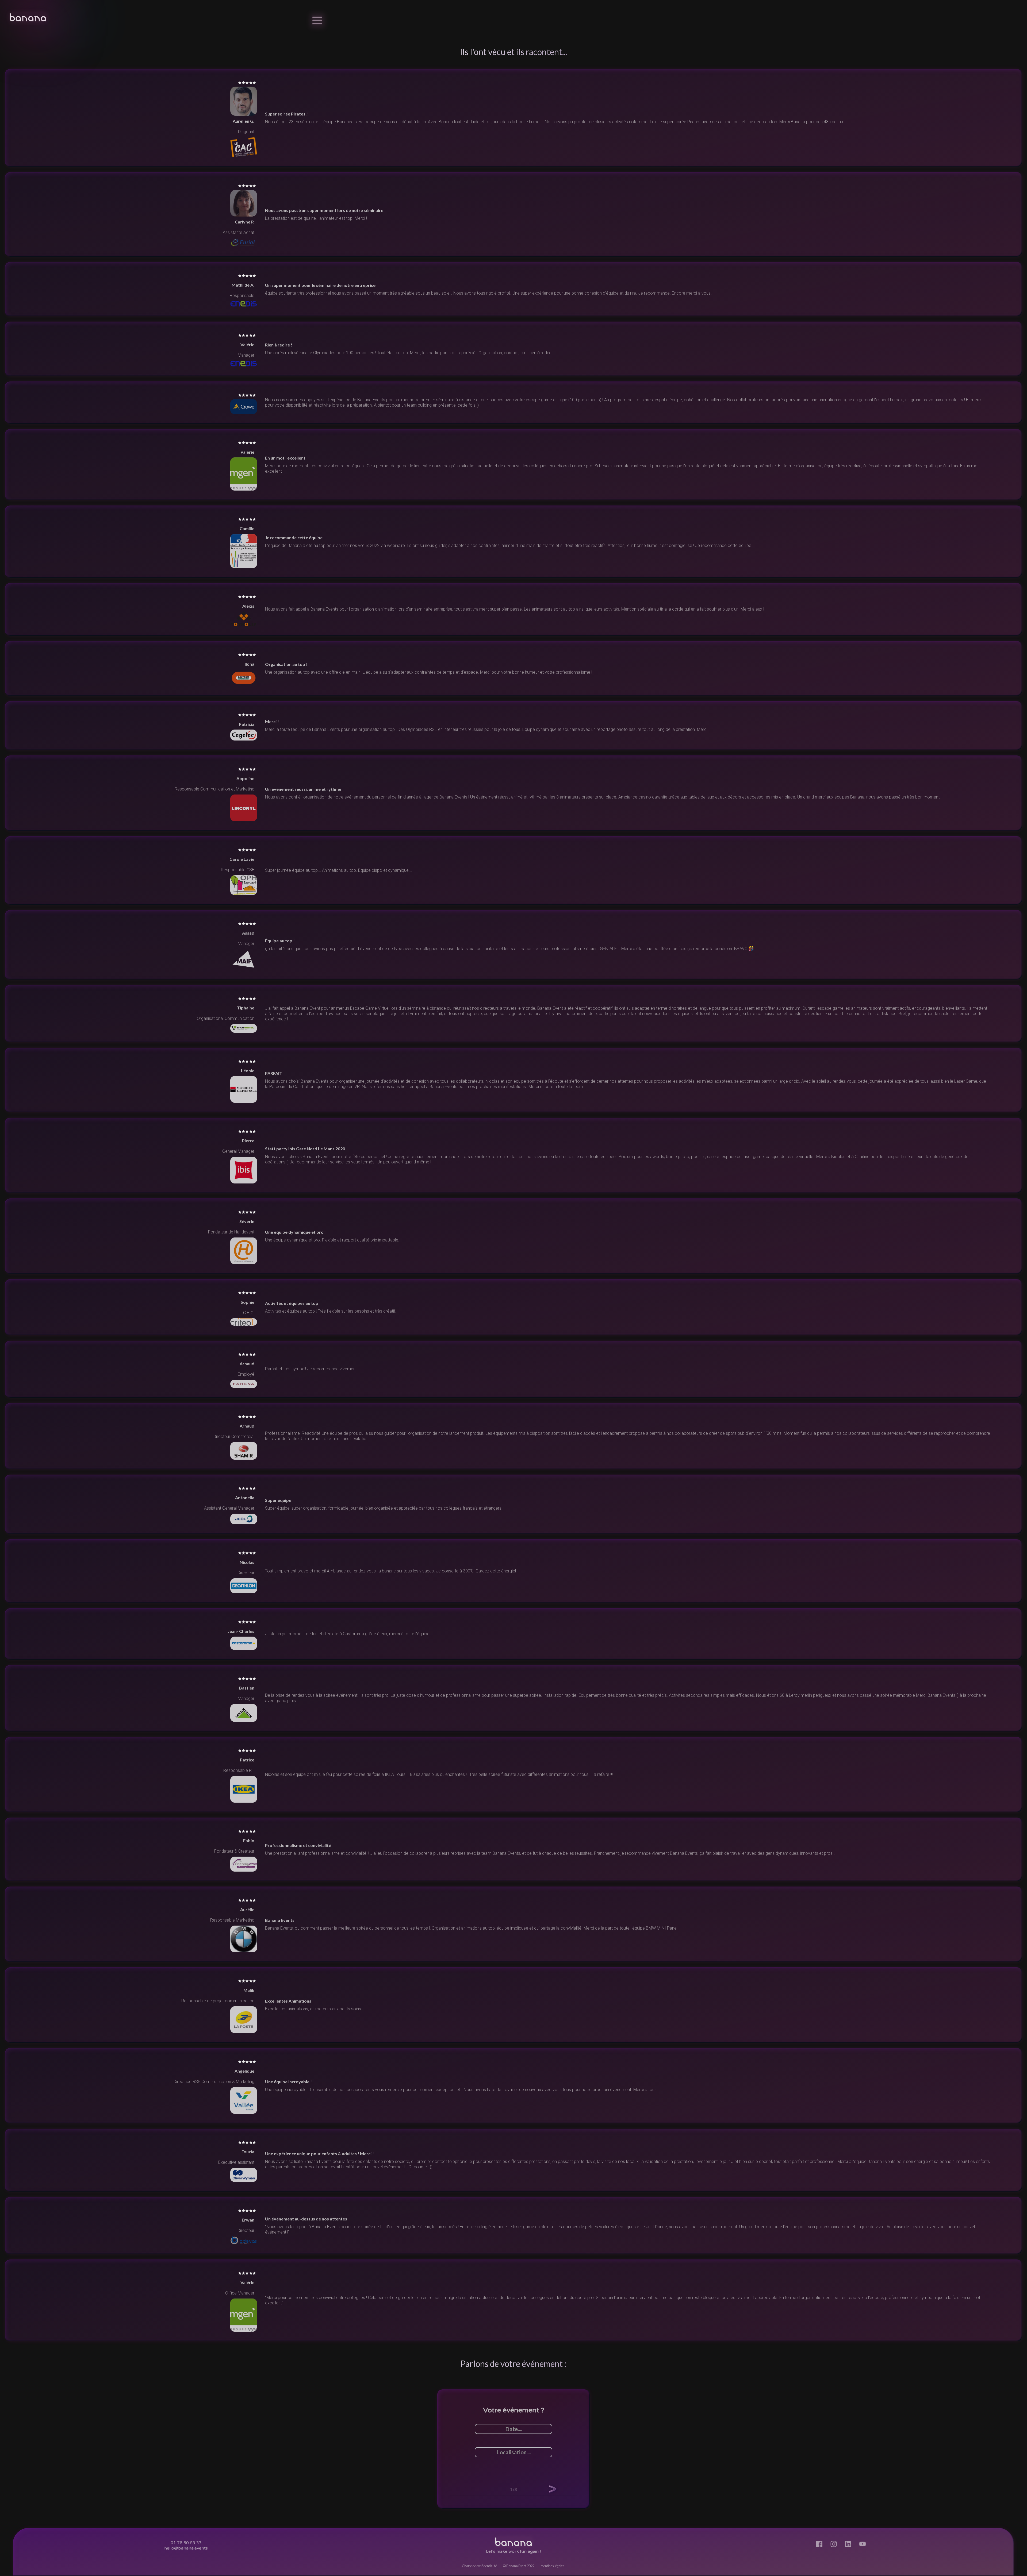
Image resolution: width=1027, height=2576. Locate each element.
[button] (553, 2489)
